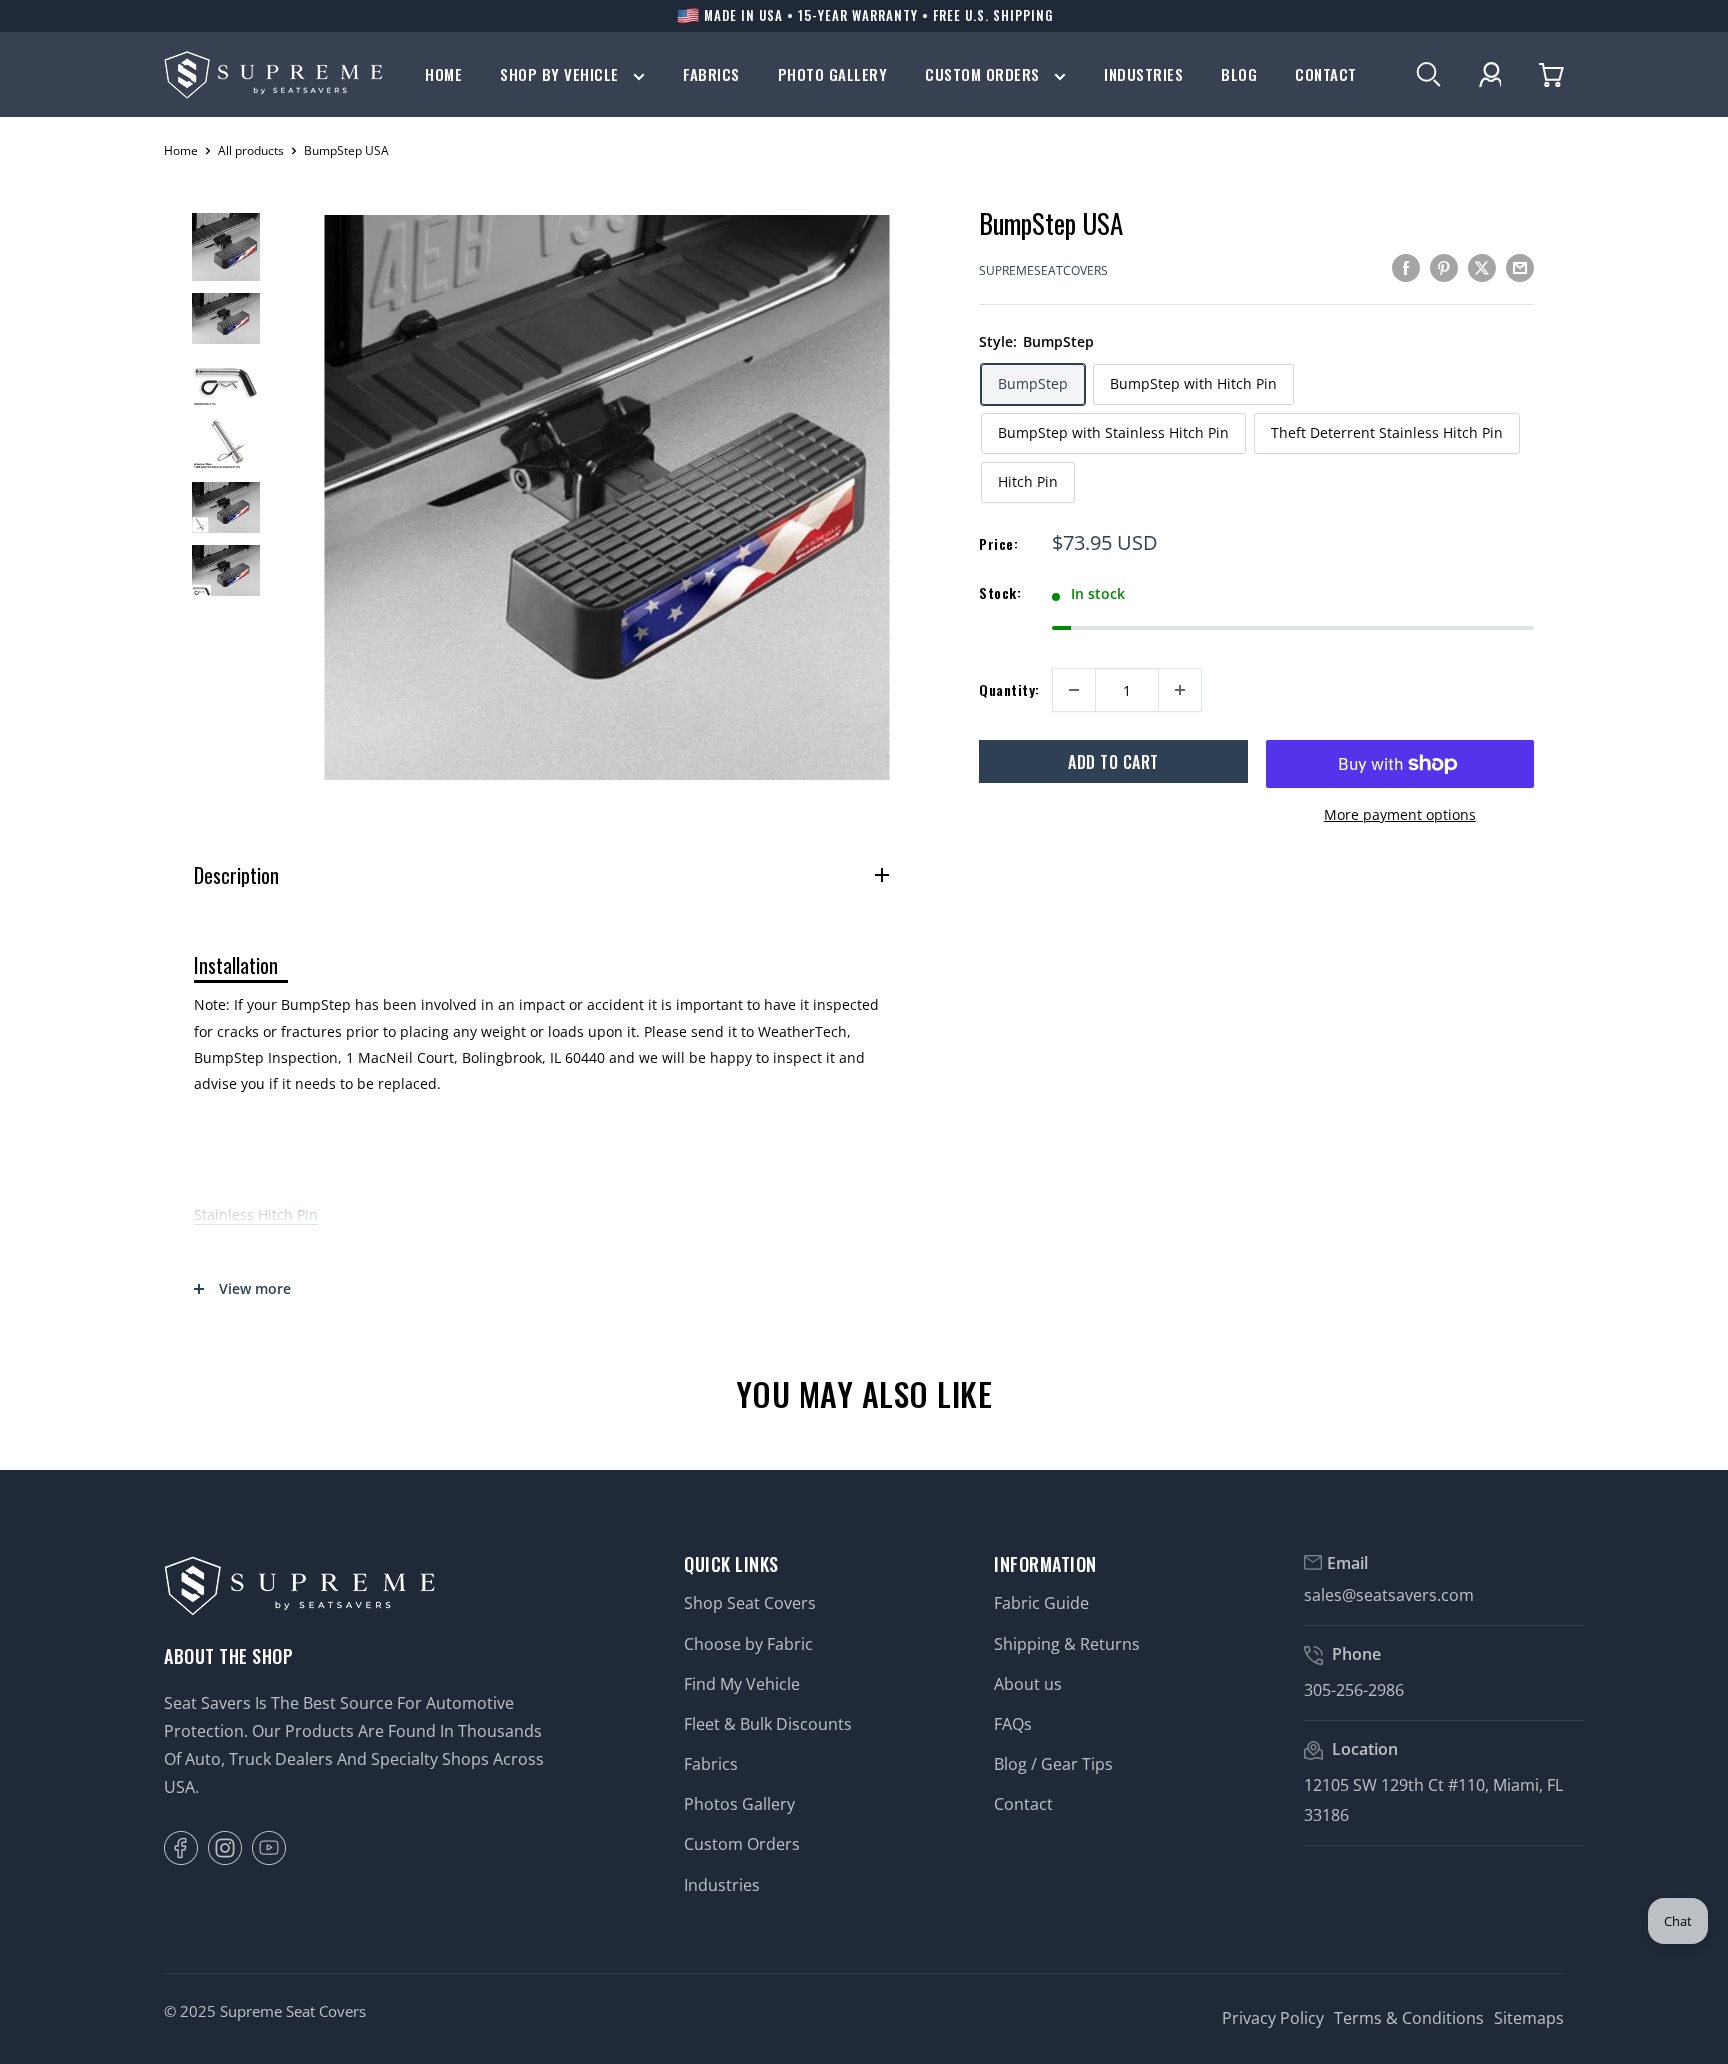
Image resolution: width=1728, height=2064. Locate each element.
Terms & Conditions (1409, 2018)
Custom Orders (984, 74)
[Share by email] (1520, 268)
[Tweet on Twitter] (1482, 268)
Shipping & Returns (1067, 1644)
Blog (1239, 74)
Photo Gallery (833, 74)
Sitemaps (1529, 2018)
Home (443, 74)
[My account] (1490, 74)
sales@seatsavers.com (1389, 1595)
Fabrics (711, 74)
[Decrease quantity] (1074, 690)
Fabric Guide (1041, 1603)
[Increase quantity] (1180, 690)
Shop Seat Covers (750, 1603)
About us (1028, 1684)
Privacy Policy (1273, 2018)
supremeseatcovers (1043, 270)
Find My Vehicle (742, 1684)
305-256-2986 (1354, 1690)
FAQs (1013, 1724)
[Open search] (1428, 74)
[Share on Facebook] (1406, 268)
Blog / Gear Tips (1053, 1764)
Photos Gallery (739, 1804)
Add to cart (1113, 762)
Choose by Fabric (748, 1644)
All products (251, 150)
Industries (1143, 74)
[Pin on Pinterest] (1444, 268)
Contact (1326, 74)
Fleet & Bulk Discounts (768, 1724)
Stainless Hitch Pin (256, 1214)
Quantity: (1009, 689)
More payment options (1400, 814)
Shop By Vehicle (561, 74)
